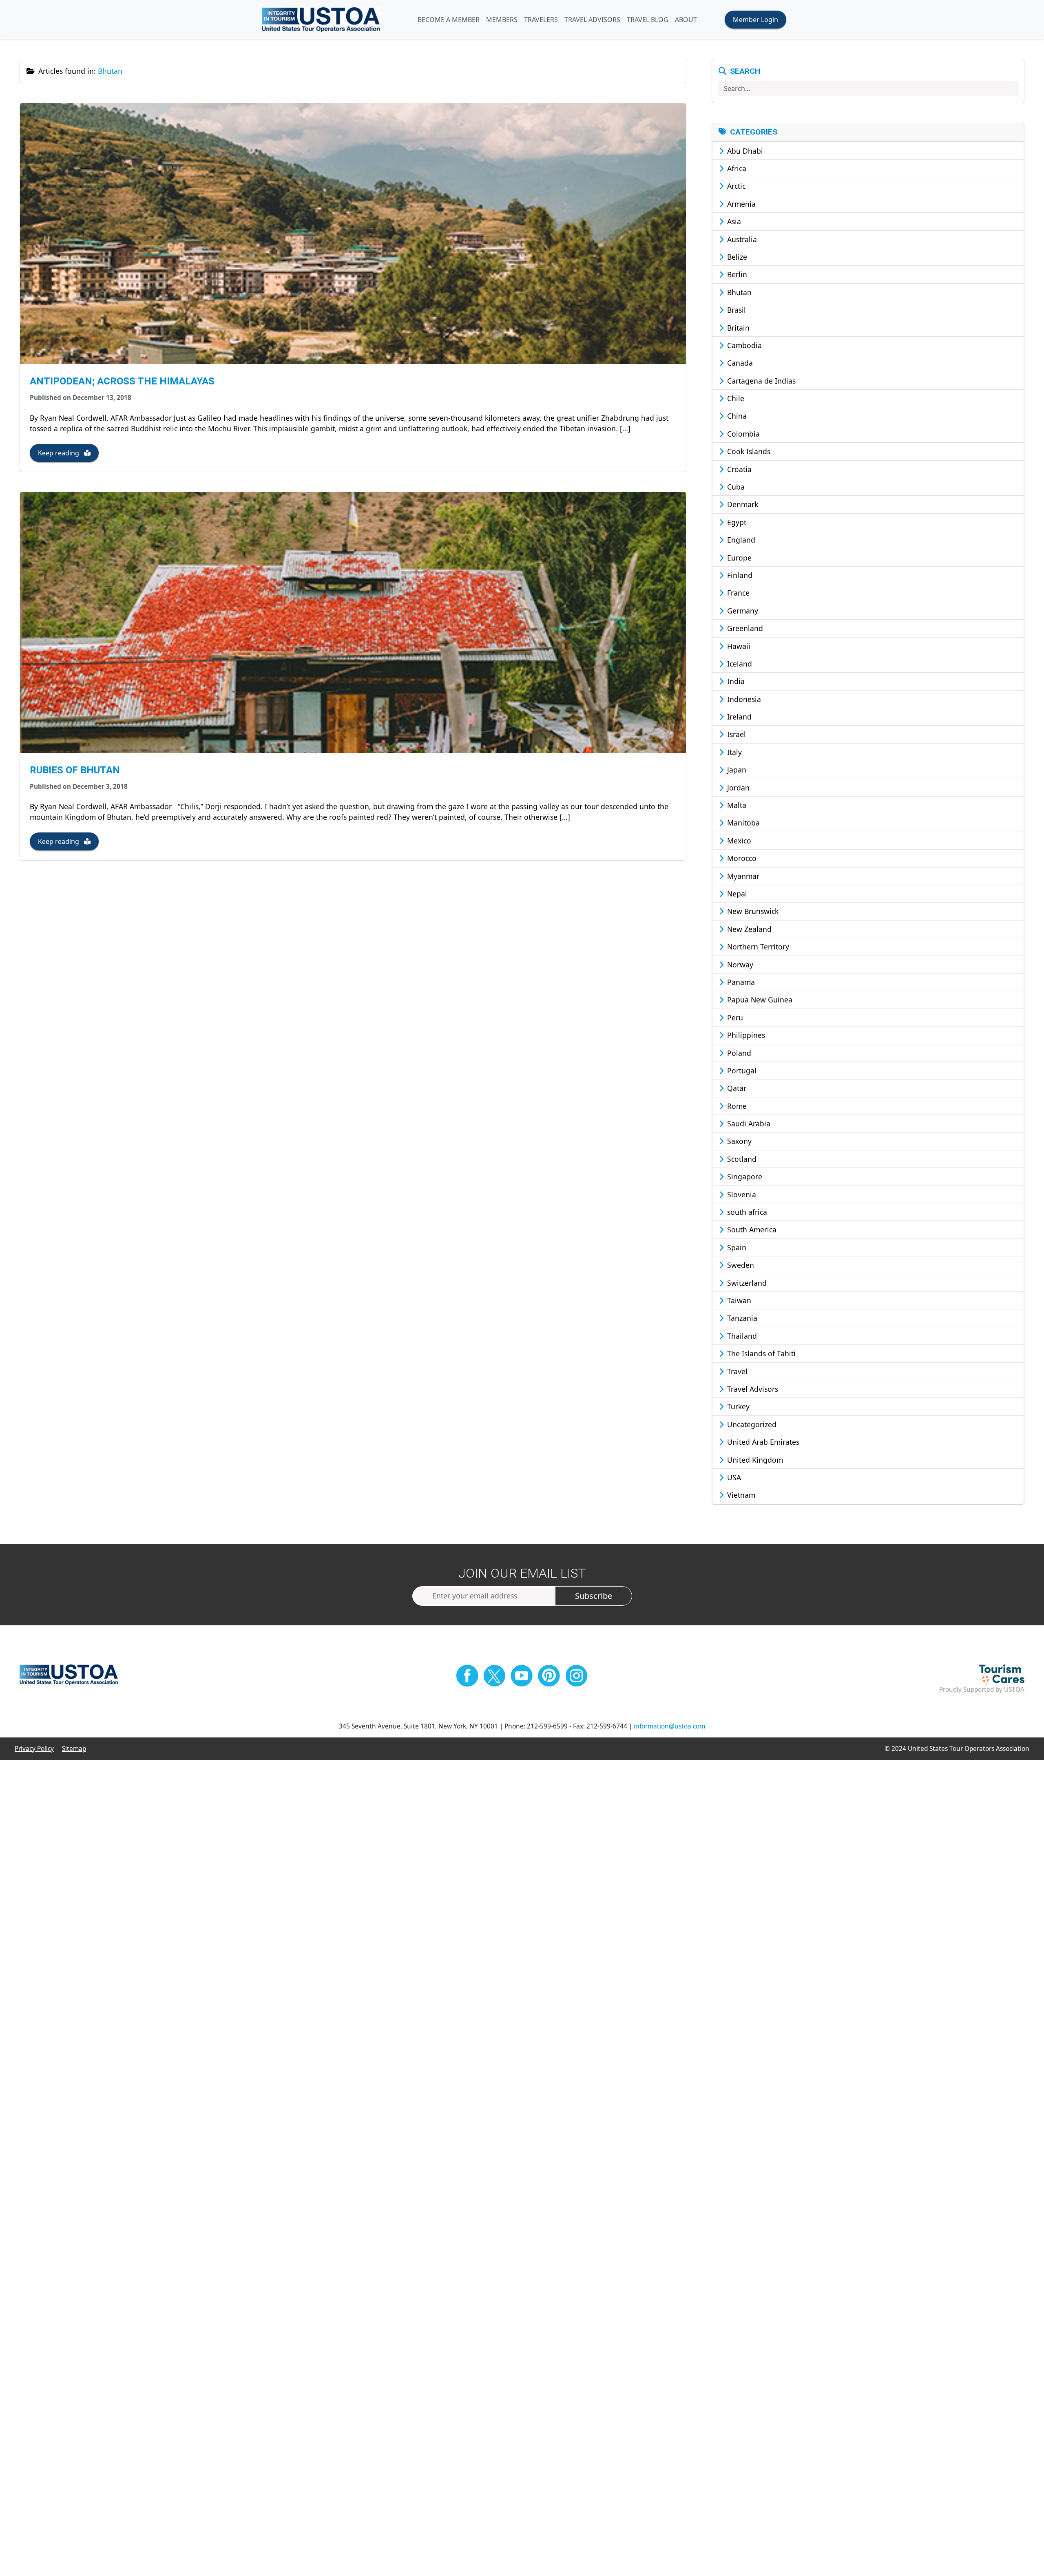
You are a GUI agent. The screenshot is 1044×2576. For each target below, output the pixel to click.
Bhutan (738, 292)
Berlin (736, 274)
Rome (736, 1106)
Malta (736, 805)
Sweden (740, 1265)
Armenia (740, 204)
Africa (736, 168)
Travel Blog (648, 20)
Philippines (745, 1035)
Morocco (741, 858)
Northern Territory (757, 947)
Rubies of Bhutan (75, 770)
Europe (738, 558)
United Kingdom (754, 1460)
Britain (737, 328)
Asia (733, 221)
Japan (736, 770)
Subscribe (594, 1596)
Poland (738, 1053)
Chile (735, 398)
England (740, 540)
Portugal (741, 1071)
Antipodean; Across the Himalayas (122, 381)
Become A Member (449, 20)
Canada (739, 363)
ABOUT (686, 20)
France (737, 593)
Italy (733, 752)
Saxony (738, 1141)
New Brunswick (752, 911)
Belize (736, 257)
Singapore (744, 1177)
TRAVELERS (541, 20)
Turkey (737, 1406)
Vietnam (740, 1495)
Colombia (742, 434)
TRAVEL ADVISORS (592, 20)
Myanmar (742, 876)
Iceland (739, 664)
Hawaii (738, 646)
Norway (739, 965)
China (736, 416)
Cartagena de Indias (760, 381)
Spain (736, 1247)
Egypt (736, 522)
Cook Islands (748, 451)
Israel (735, 734)
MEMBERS (502, 20)
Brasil (735, 310)
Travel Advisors (752, 1389)
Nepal (736, 894)
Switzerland (746, 1283)
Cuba (735, 487)
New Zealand (748, 929)
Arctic (735, 186)
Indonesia (743, 699)
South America (751, 1230)
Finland (739, 575)
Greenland (744, 628)
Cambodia (743, 345)
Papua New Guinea (759, 1000)
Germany (742, 611)
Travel (736, 1371)
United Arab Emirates (762, 1442)
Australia (741, 239)
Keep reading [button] (59, 453)
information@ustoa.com (669, 1726)
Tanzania (741, 1318)
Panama (740, 982)
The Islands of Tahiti (760, 1353)
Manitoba (742, 823)
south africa (746, 1212)
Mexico (738, 841)
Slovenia (741, 1194)
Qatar (736, 1088)
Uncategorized (751, 1424)
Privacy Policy (34, 1749)
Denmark (742, 504)
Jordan (737, 788)
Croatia (738, 469)
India (735, 681)
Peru (734, 1018)
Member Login (755, 20)
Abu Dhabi (744, 151)
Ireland (738, 717)
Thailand (741, 1336)
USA (733, 1477)
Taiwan (738, 1300)
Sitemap (74, 1749)
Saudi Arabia (748, 1124)
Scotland (741, 1159)
